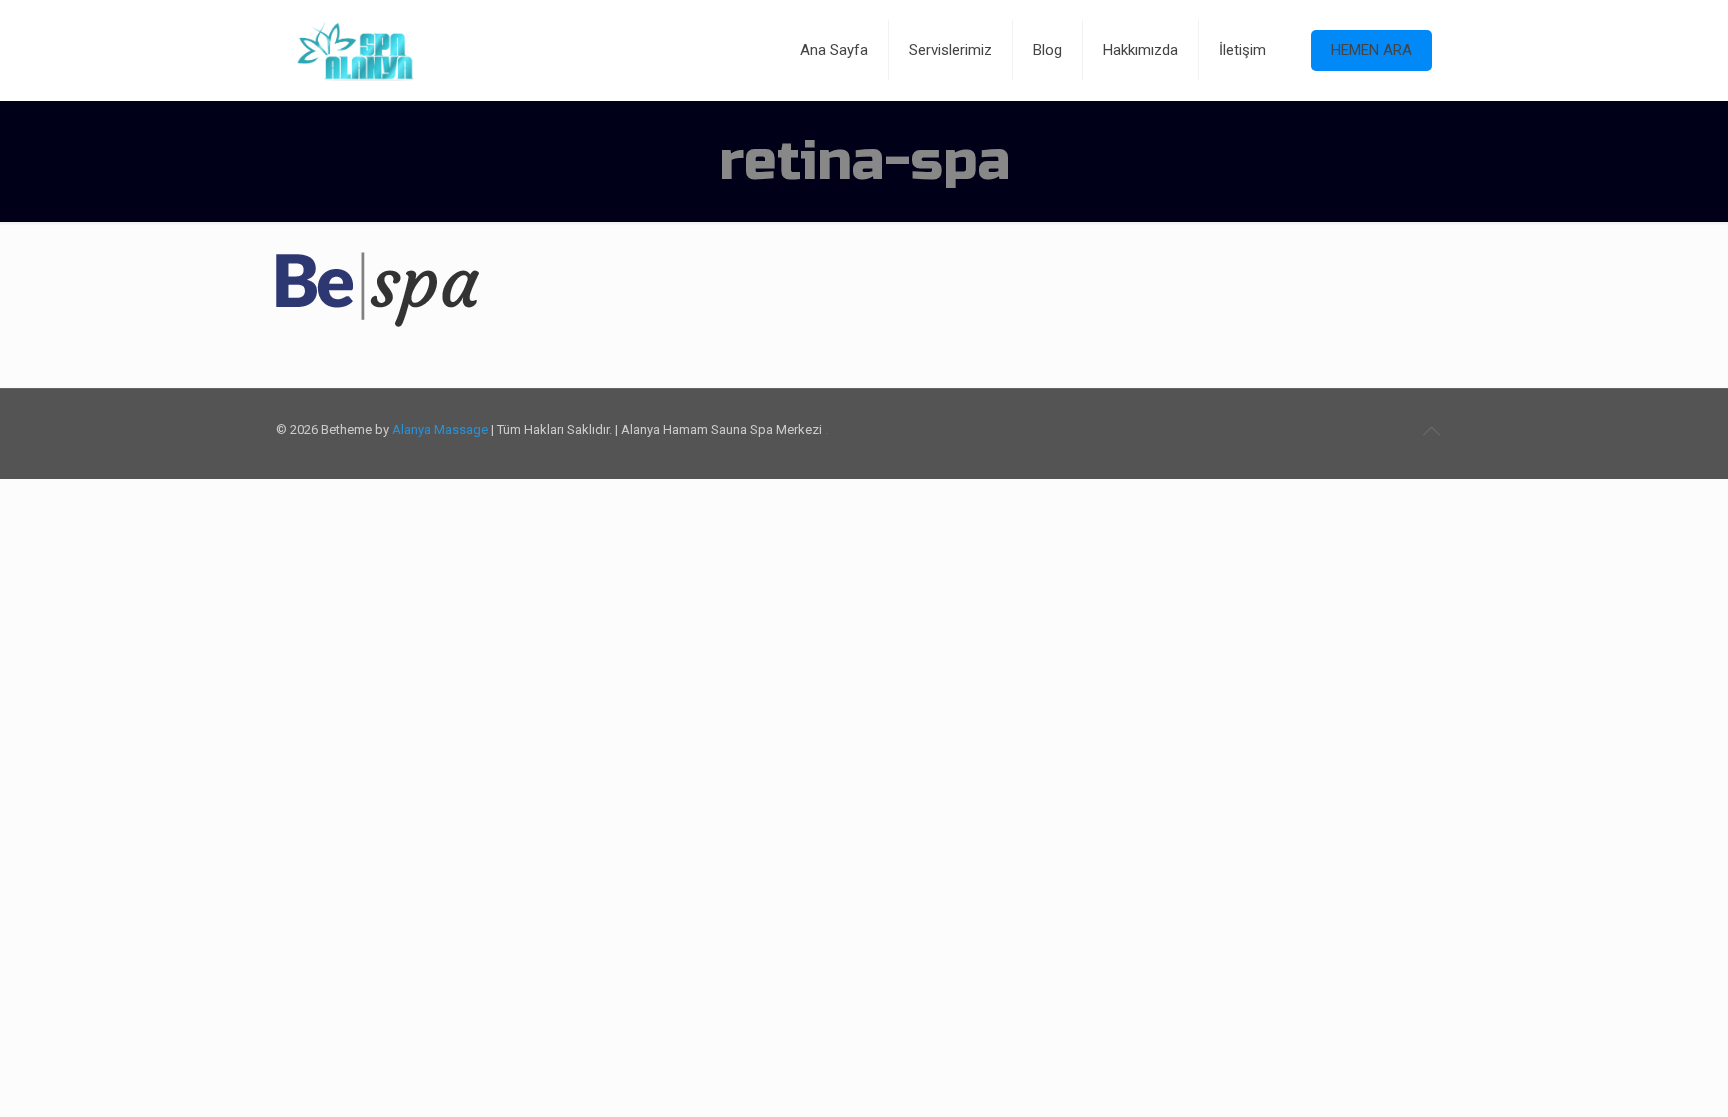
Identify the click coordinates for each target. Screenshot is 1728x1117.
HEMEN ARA (1371, 50)
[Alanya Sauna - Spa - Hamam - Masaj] (355, 50)
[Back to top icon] (1431, 431)
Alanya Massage (440, 429)
